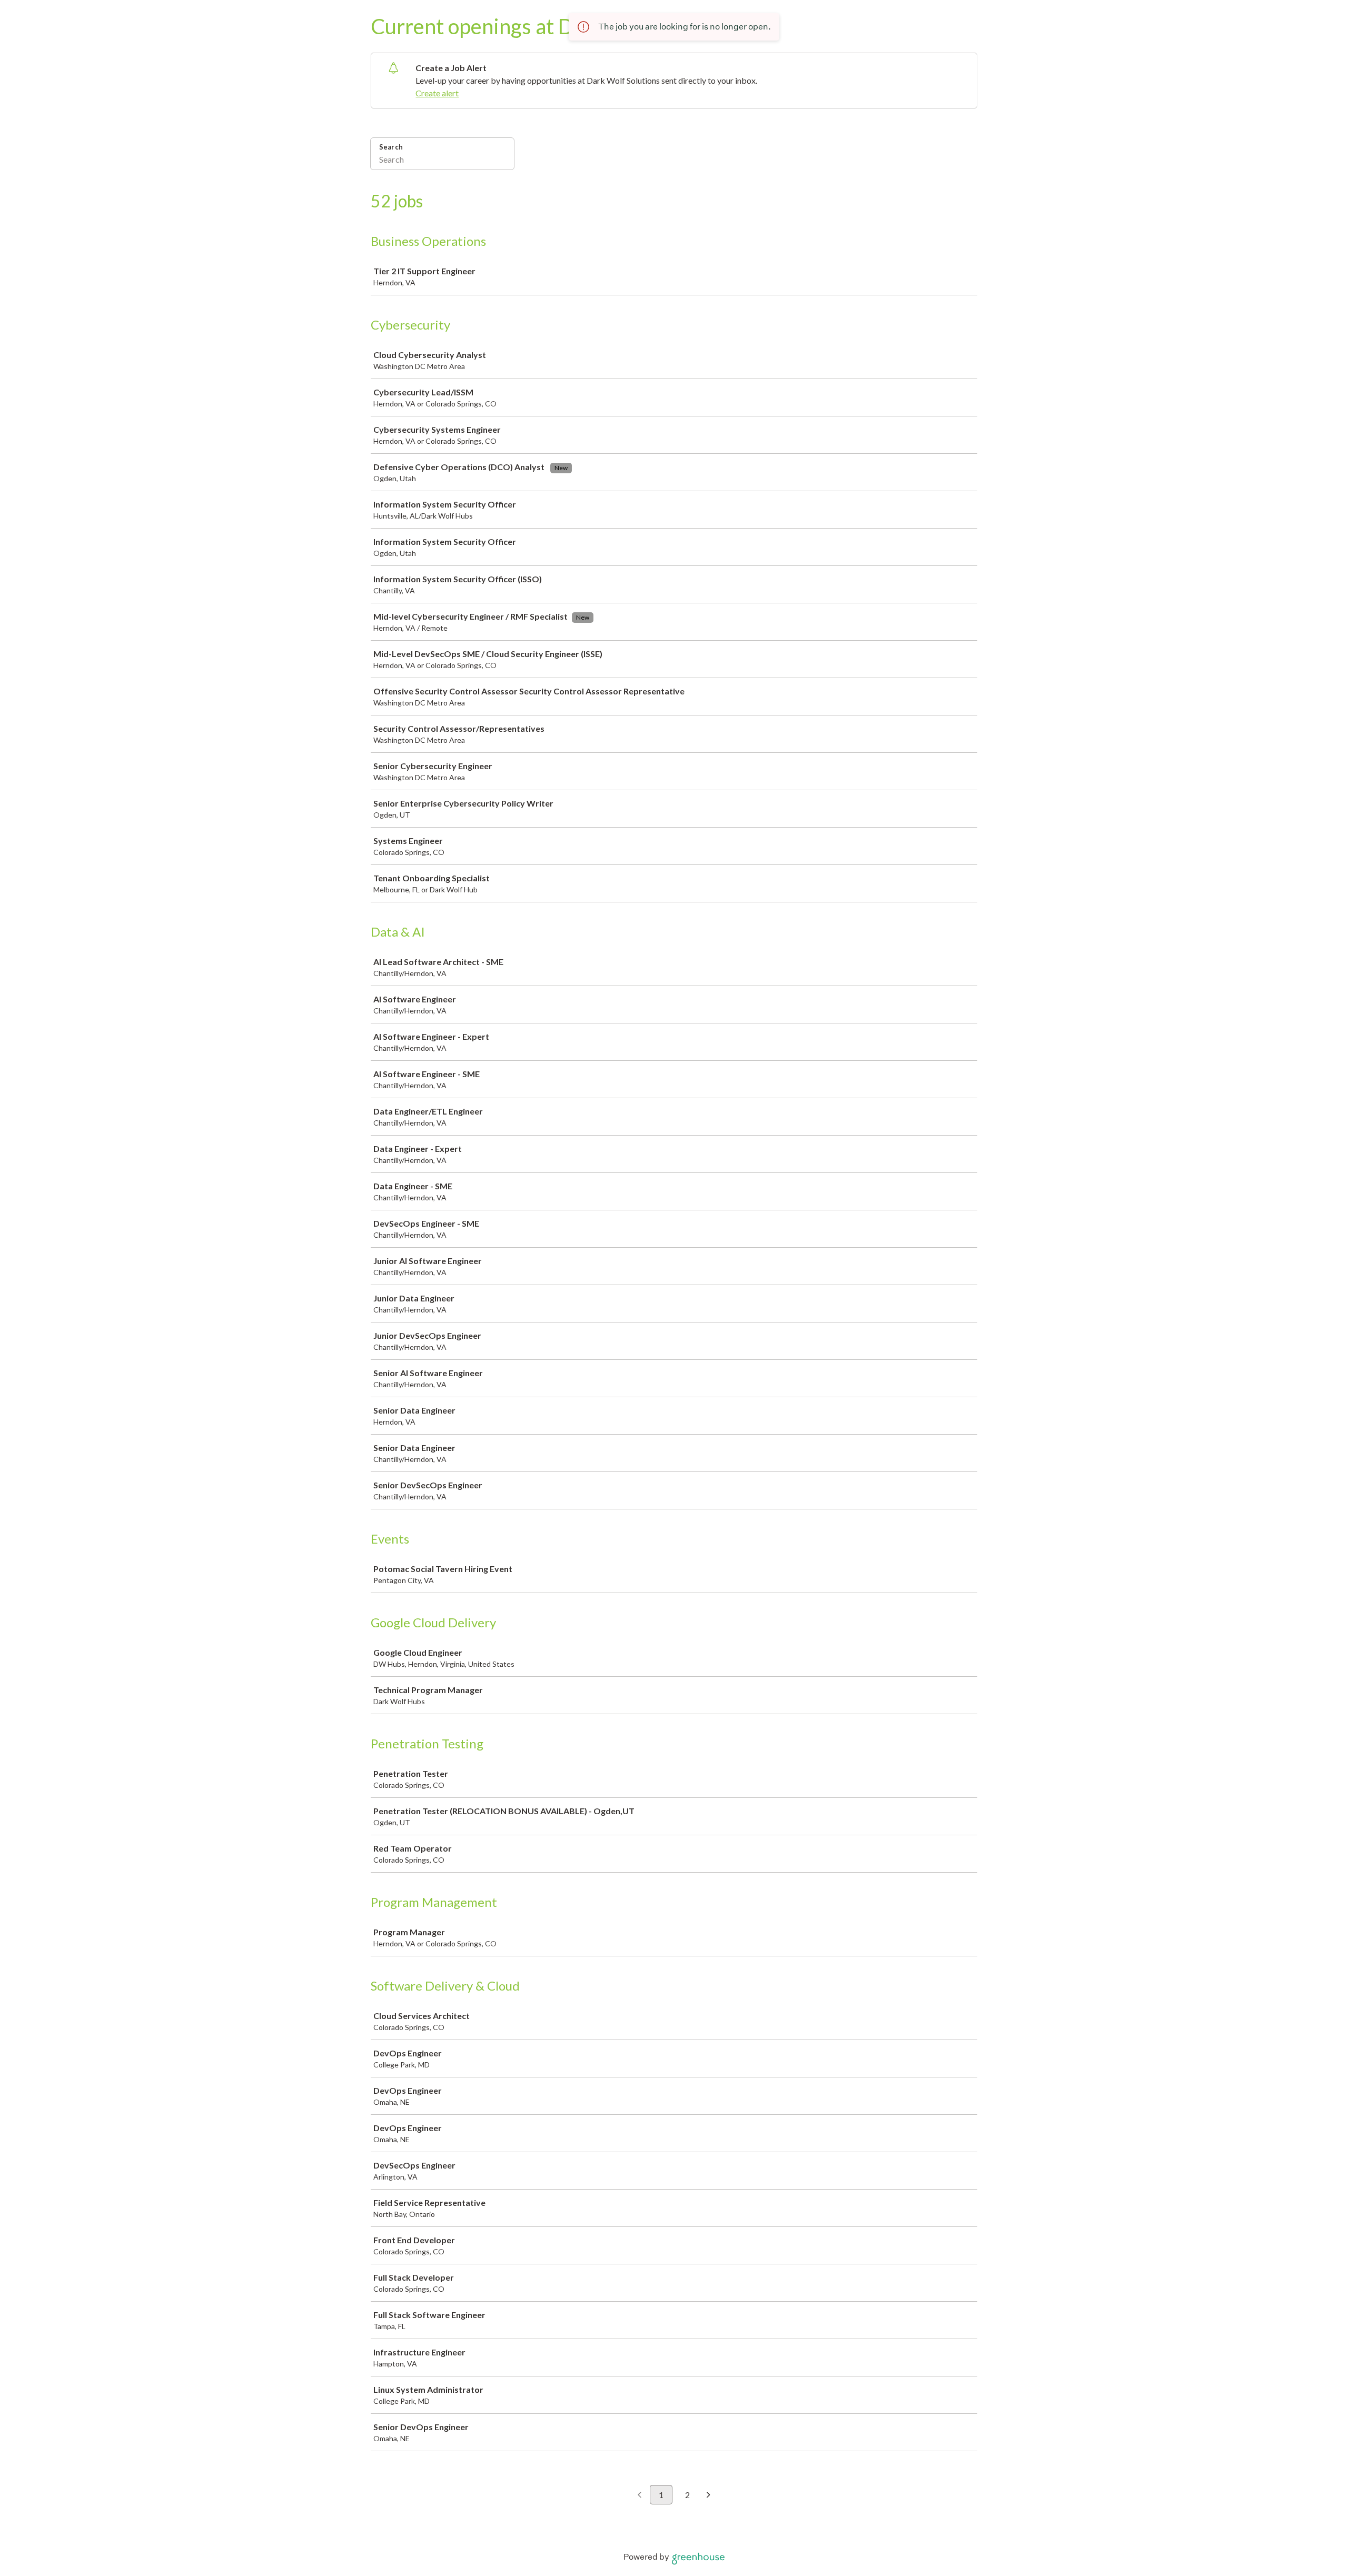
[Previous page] (640, 2495)
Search (391, 147)
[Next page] (708, 2495)
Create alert (437, 93)
